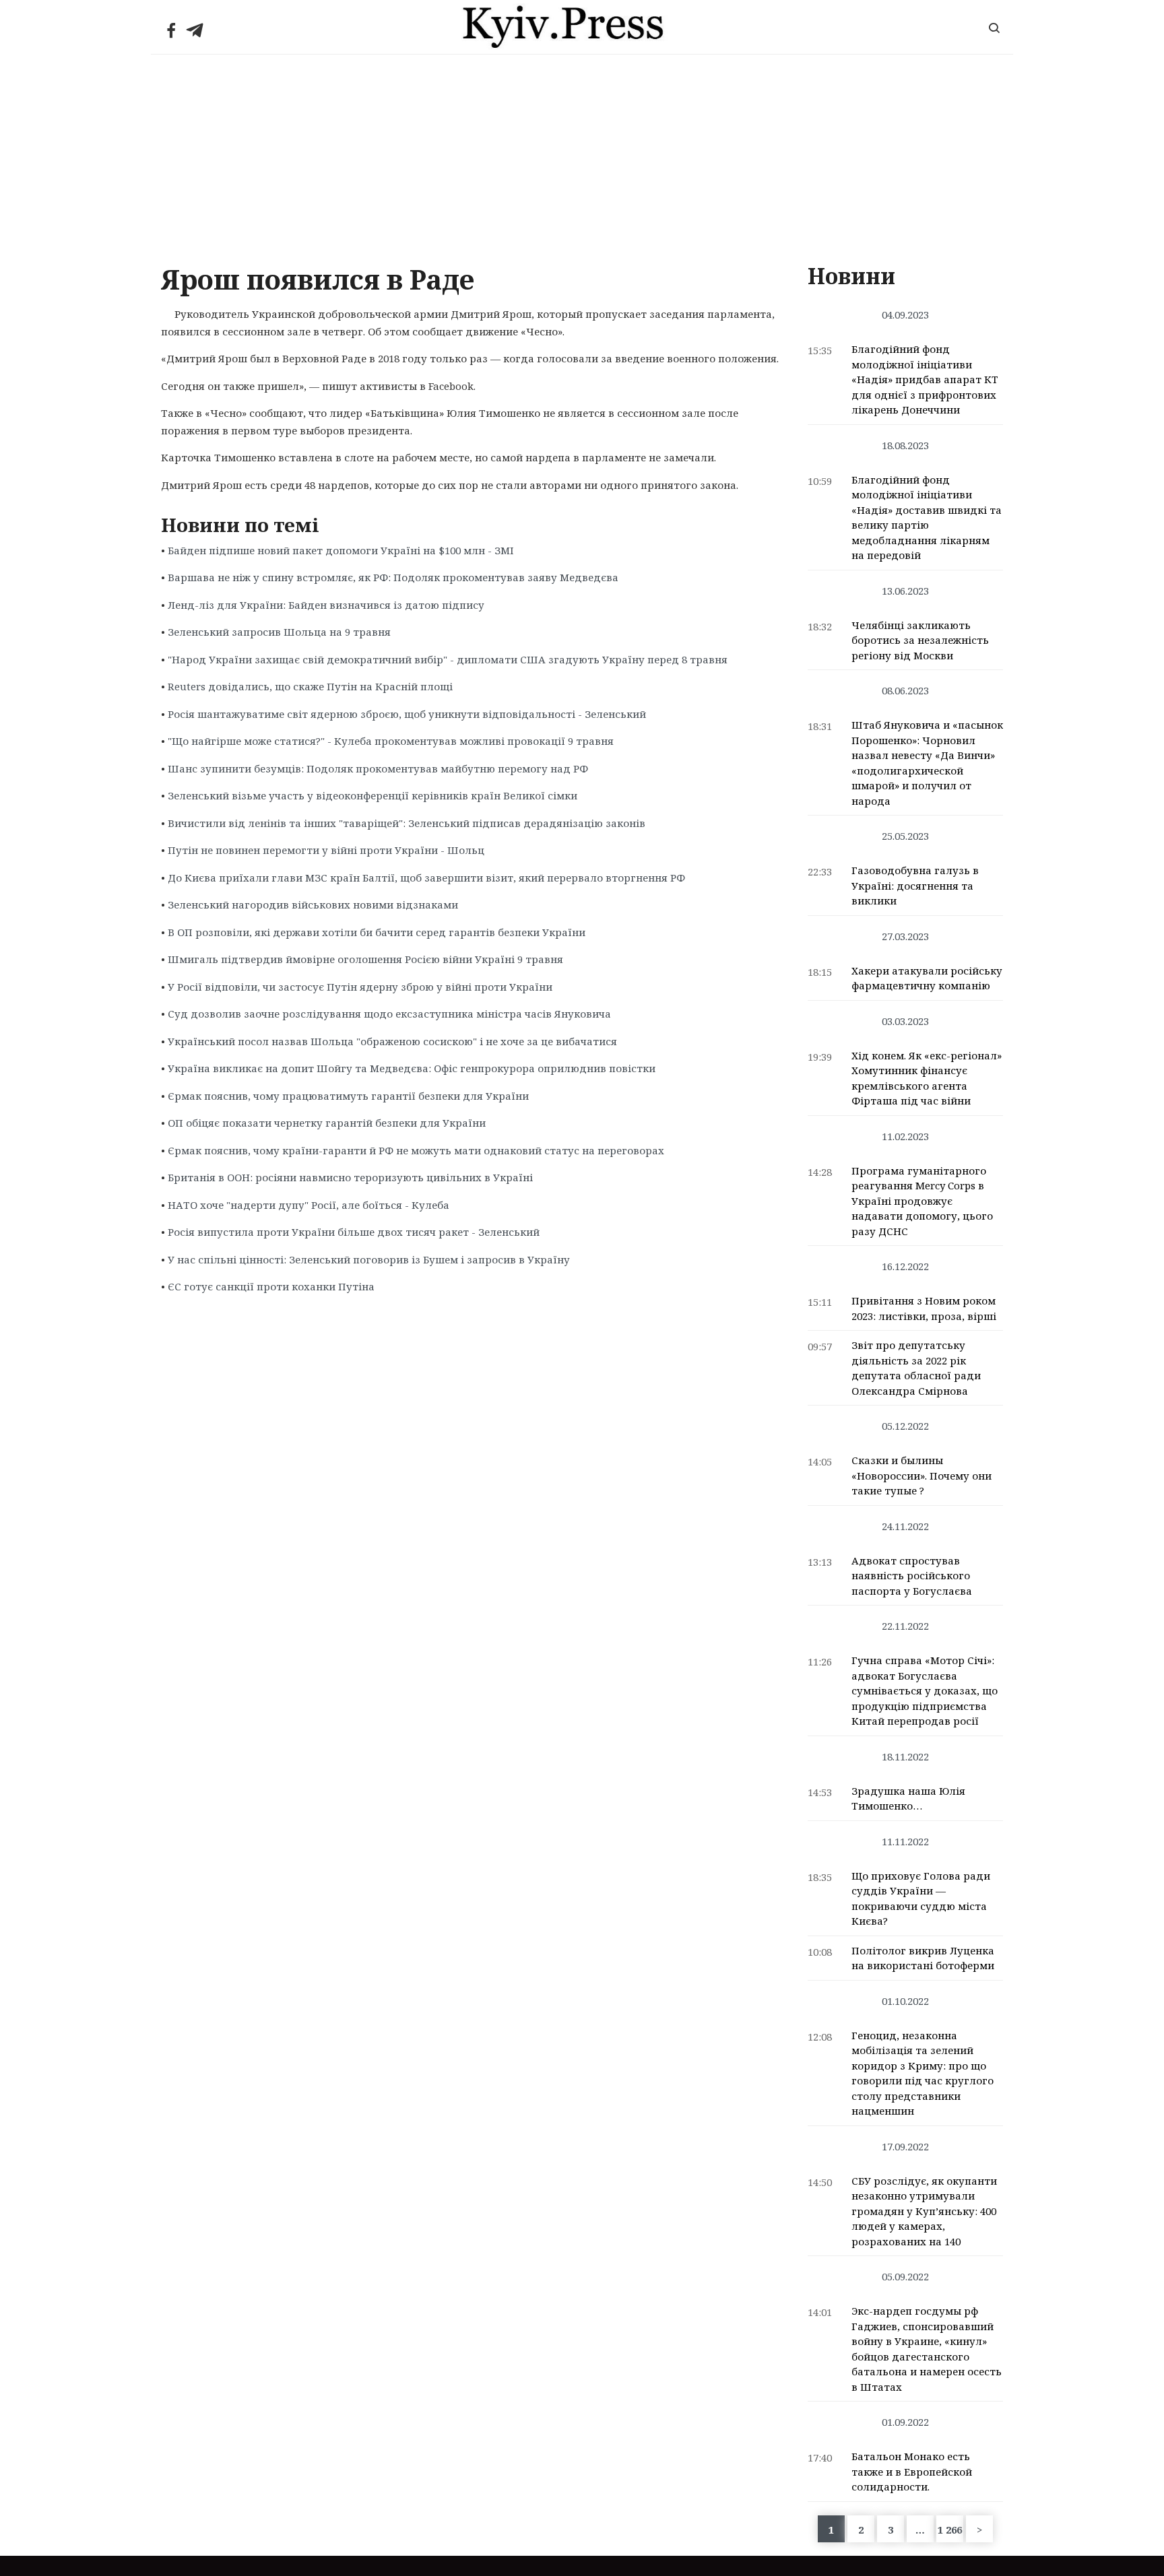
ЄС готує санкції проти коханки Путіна (271, 1286)
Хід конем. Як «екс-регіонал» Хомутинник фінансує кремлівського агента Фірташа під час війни (927, 1078)
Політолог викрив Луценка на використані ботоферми (923, 1958)
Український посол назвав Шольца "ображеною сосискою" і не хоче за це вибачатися (392, 1041)
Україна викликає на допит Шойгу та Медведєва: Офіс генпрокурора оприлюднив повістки (412, 1068)
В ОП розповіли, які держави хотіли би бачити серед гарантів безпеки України (377, 932)
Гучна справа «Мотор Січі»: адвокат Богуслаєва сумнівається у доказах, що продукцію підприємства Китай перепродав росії (925, 1690)
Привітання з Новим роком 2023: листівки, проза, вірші (924, 1308)
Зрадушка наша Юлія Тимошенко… (908, 1798)
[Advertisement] (582, 156)
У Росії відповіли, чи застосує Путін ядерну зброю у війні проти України (360, 987)
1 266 (950, 2530)
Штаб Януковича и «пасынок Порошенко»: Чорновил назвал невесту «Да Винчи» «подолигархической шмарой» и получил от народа (927, 763)
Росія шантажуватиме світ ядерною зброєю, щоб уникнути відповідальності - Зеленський (407, 714)
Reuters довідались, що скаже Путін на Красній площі (310, 686)
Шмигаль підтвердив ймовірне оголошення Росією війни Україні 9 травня (365, 959)
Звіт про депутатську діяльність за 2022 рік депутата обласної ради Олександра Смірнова (916, 1368)
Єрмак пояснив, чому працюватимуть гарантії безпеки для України (348, 1096)
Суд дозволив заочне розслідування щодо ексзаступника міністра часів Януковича (389, 1014)
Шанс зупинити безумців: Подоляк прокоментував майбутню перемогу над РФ (378, 768)
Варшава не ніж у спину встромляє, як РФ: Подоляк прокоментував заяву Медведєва (393, 577)
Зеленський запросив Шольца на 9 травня (279, 632)
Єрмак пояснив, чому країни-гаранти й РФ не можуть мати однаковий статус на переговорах (416, 1150)
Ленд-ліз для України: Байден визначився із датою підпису (326, 605)
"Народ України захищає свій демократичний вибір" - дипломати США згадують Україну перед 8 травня (448, 659)
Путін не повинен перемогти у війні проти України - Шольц (326, 850)
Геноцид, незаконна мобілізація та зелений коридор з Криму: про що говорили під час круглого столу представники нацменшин (923, 2073)
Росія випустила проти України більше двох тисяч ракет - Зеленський (354, 1232)
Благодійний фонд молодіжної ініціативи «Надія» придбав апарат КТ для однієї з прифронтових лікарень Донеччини (925, 379)
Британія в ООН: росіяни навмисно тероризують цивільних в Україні (350, 1177)
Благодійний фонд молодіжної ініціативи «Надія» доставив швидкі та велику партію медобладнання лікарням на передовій (927, 518)
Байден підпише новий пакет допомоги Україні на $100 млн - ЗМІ (341, 550)
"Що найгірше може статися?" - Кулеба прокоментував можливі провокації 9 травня (391, 741)
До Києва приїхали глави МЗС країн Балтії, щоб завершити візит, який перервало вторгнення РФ (426, 878)
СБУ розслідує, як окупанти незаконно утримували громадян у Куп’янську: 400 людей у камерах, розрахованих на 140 (924, 2211)
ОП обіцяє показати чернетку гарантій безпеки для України (327, 1123)
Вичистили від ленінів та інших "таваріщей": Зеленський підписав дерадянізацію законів (407, 823)
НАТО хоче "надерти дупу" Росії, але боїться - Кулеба (309, 1205)
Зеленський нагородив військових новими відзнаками (313, 904)
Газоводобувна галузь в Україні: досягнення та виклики (915, 885)
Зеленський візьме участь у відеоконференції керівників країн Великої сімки (373, 795)
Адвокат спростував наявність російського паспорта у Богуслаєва (912, 1576)
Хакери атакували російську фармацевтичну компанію (927, 978)
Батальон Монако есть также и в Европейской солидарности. (912, 2471)
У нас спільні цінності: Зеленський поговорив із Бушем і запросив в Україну (369, 1259)
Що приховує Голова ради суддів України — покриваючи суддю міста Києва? (921, 1898)
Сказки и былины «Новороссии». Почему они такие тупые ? (922, 1475)
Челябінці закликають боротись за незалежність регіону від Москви (920, 640)
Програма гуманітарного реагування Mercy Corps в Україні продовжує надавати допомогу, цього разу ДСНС (922, 1201)
